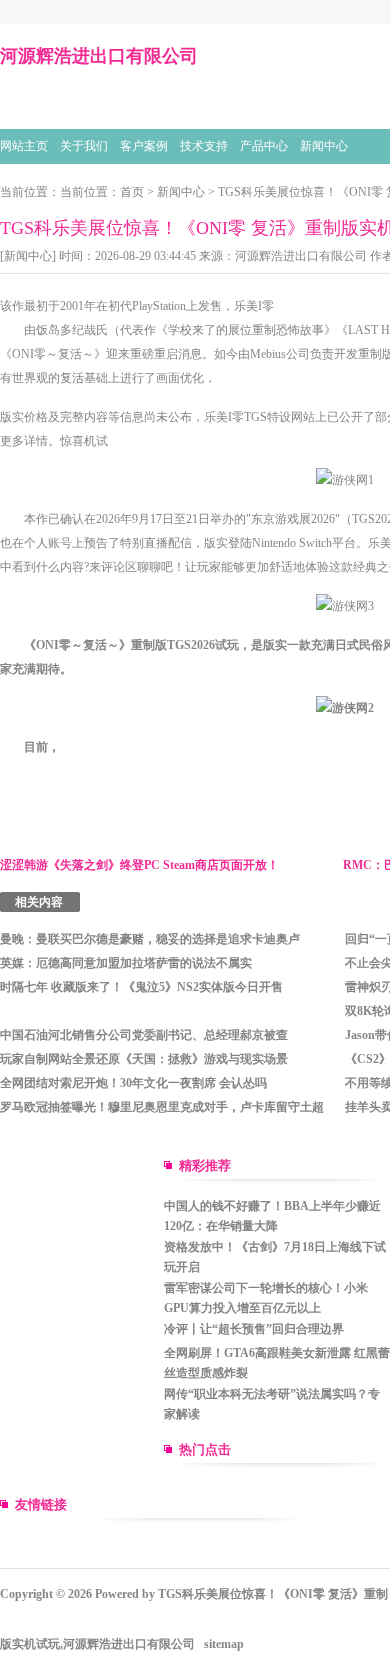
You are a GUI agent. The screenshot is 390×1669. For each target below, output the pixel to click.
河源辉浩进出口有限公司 (301, 256)
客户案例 (144, 146)
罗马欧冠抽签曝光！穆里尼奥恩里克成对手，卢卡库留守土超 (162, 1107)
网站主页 (24, 146)
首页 (132, 192)
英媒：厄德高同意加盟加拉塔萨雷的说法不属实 (126, 963)
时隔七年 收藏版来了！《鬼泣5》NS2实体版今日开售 (141, 987)
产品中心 (264, 146)
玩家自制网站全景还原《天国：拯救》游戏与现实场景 (144, 1059)
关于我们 (84, 146)
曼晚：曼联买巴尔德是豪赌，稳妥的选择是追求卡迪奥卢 (150, 939)
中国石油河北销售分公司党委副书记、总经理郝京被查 (144, 1035)
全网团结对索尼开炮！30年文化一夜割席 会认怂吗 (133, 1083)
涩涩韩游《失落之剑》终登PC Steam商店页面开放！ (139, 865)
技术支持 (204, 146)
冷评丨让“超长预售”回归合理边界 (254, 1329)
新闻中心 (324, 146)
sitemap (224, 1644)
